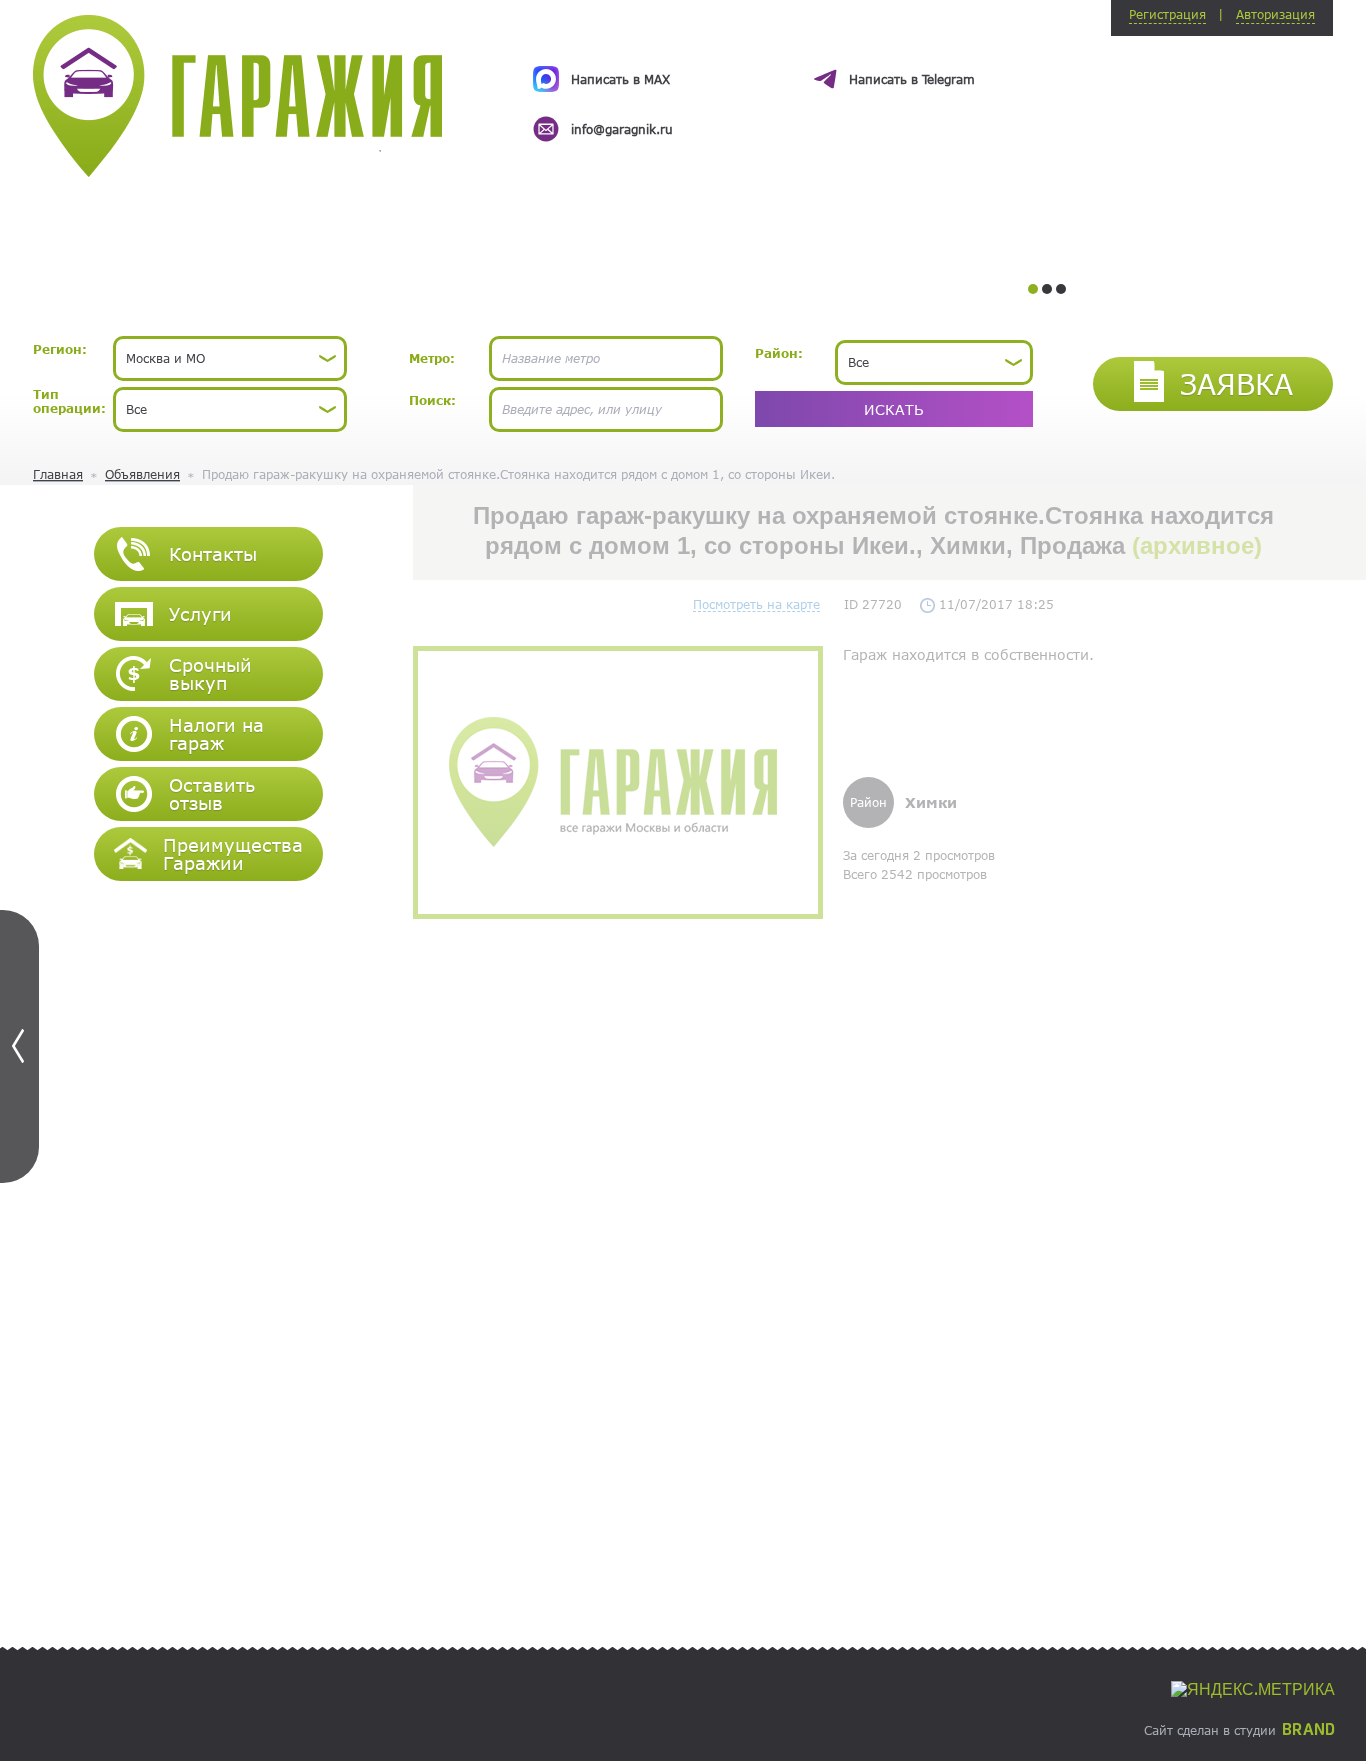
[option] (800, 86)
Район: (779, 353)
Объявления (142, 474)
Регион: (60, 349)
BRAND (1308, 1730)
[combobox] (230, 358)
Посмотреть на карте (756, 604)
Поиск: (432, 400)
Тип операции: (69, 401)
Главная (58, 474)
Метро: (432, 358)
